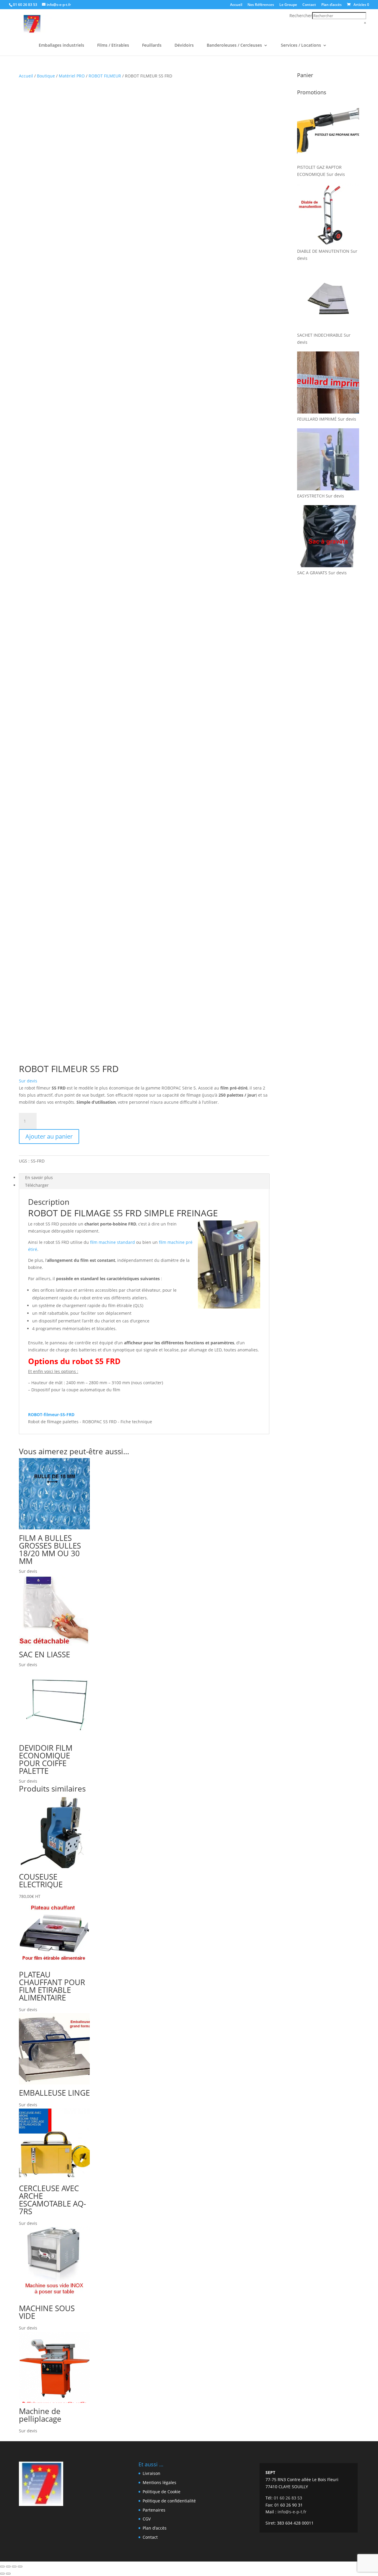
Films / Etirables (113, 46)
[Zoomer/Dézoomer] (2, 2567)
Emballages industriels (61, 46)
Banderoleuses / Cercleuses (234, 46)
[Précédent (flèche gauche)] (2, 2574)
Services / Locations (301, 46)
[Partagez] (14, 2567)
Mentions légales (159, 2482)
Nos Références (261, 5)
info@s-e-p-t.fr (292, 2512)
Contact (309, 5)
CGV (147, 2519)
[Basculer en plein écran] (8, 2567)
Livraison (151, 2473)
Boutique (46, 76)
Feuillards (152, 46)
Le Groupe (288, 5)
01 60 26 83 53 (25, 5)
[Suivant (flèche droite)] (8, 2574)
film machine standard (113, 1242)
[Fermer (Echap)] (20, 2567)
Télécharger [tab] (37, 1185)
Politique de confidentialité (169, 2501)
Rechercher (301, 16)
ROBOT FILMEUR (105, 76)
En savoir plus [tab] (39, 1177)
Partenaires (154, 2510)
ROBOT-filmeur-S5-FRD (51, 1415)
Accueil (236, 5)
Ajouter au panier (49, 1136)
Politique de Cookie (162, 2492)
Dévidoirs (184, 46)
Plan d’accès (331, 5)
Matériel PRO (72, 76)
